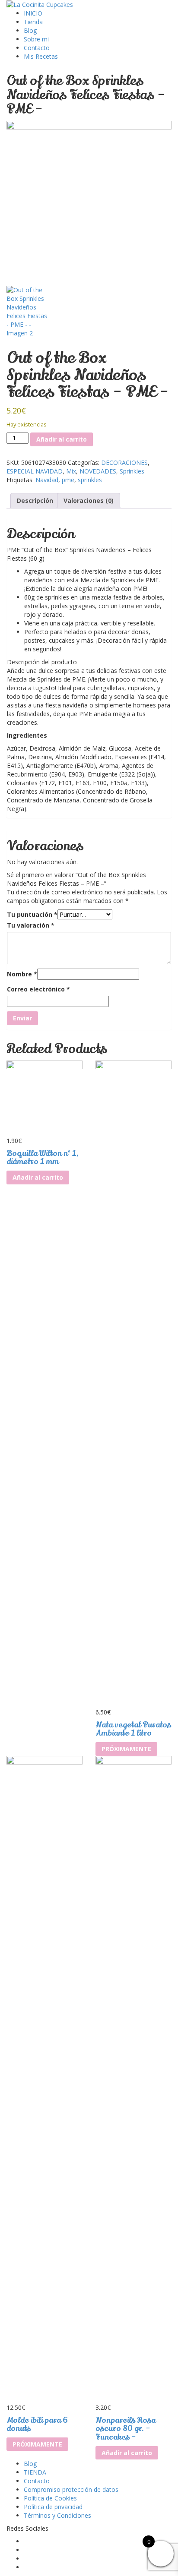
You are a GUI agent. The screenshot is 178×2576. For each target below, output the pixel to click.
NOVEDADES (98, 471)
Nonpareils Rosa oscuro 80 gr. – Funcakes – (126, 2429)
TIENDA (35, 2472)
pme (68, 480)
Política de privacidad (53, 2507)
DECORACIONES (124, 462)
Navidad (47, 480)
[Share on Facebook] (10, 488)
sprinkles (90, 480)
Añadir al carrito (62, 439)
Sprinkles (132, 471)
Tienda (33, 22)
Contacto (37, 48)
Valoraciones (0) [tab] (89, 500)
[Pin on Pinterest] (23, 488)
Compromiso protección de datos (71, 2489)
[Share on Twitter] (16, 488)
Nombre (22, 974)
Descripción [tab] (35, 500)
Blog (30, 30)
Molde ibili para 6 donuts (37, 2424)
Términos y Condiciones (57, 2515)
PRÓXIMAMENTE (126, 1749)
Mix (71, 471)
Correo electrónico (38, 989)
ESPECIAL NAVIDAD (35, 471)
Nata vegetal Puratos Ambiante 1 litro (133, 1729)
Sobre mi (36, 39)
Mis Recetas (41, 56)
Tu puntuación (32, 914)
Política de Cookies (50, 2498)
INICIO (33, 13)
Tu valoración (31, 925)
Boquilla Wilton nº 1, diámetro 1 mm (43, 1158)
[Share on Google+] (28, 488)
